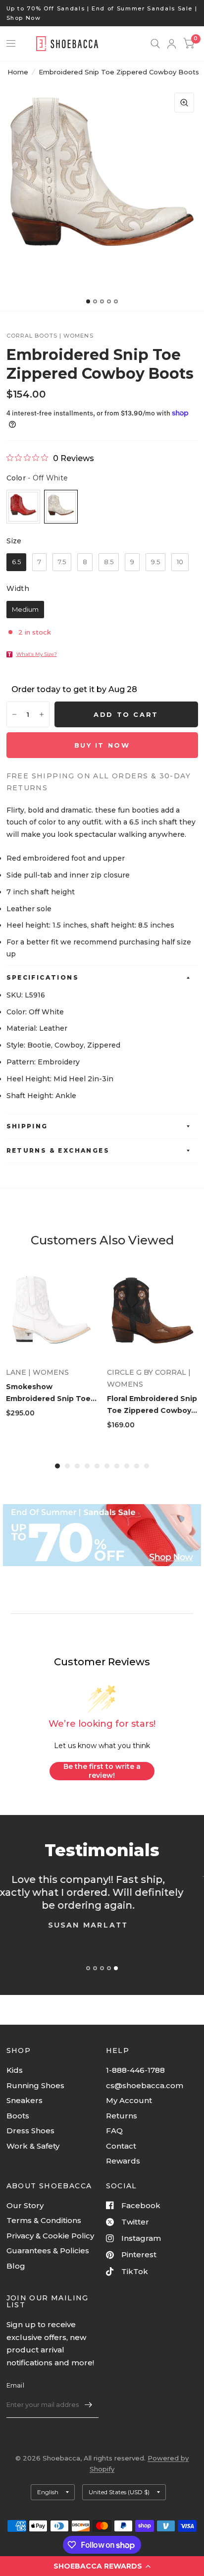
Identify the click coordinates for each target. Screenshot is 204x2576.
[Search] (155, 44)
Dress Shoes (30, 2131)
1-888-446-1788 (135, 2070)
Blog (16, 2266)
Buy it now (102, 745)
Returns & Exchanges (58, 1150)
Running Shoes (35, 2085)
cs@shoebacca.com (145, 2085)
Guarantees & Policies (48, 2251)
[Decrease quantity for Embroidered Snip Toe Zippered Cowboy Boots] (14, 714)
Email (15, 2385)
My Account (129, 2100)
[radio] (23, 507)
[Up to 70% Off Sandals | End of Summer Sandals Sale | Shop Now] (102, 13)
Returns (122, 2116)
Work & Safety (33, 2146)
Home (18, 72)
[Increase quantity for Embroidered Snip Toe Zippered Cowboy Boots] (42, 714)
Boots (18, 2116)
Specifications (43, 977)
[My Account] (172, 44)
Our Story (25, 2205)
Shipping (27, 1126)
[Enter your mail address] (89, 2405)
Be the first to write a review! (102, 1771)
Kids (15, 2070)
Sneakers (25, 2100)
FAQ (114, 2131)
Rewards (123, 2161)
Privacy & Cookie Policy (50, 2236)
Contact (121, 2146)
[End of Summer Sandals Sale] (102, 1535)
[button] (102, 2566)
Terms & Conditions (44, 2220)
